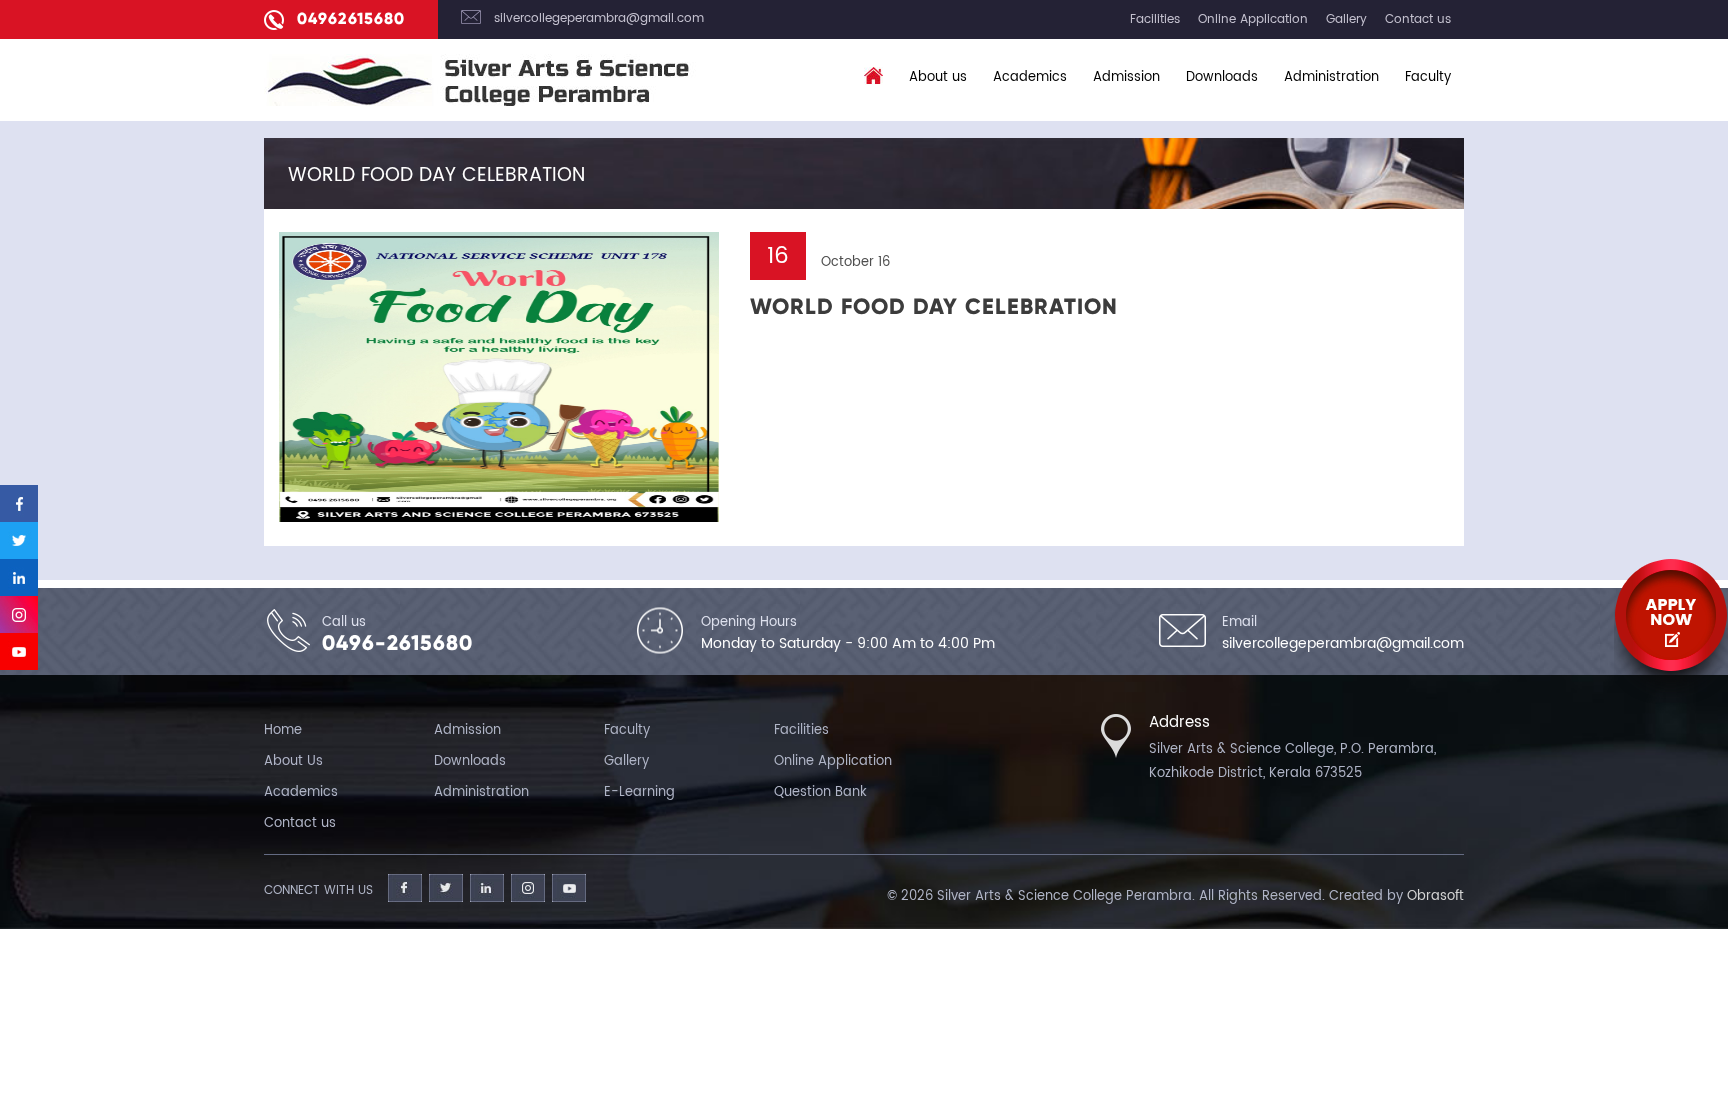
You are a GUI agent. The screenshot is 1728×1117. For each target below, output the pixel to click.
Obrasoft (1435, 896)
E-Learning (639, 792)
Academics (1030, 77)
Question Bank (820, 792)
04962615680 (351, 18)
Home (283, 730)
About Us (293, 761)
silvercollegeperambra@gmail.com (599, 18)
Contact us (1418, 19)
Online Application (1253, 19)
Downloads (1222, 77)
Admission (1126, 77)
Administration (1331, 77)
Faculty (1428, 77)
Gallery (1346, 19)
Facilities (1155, 19)
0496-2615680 (397, 643)
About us (938, 77)
